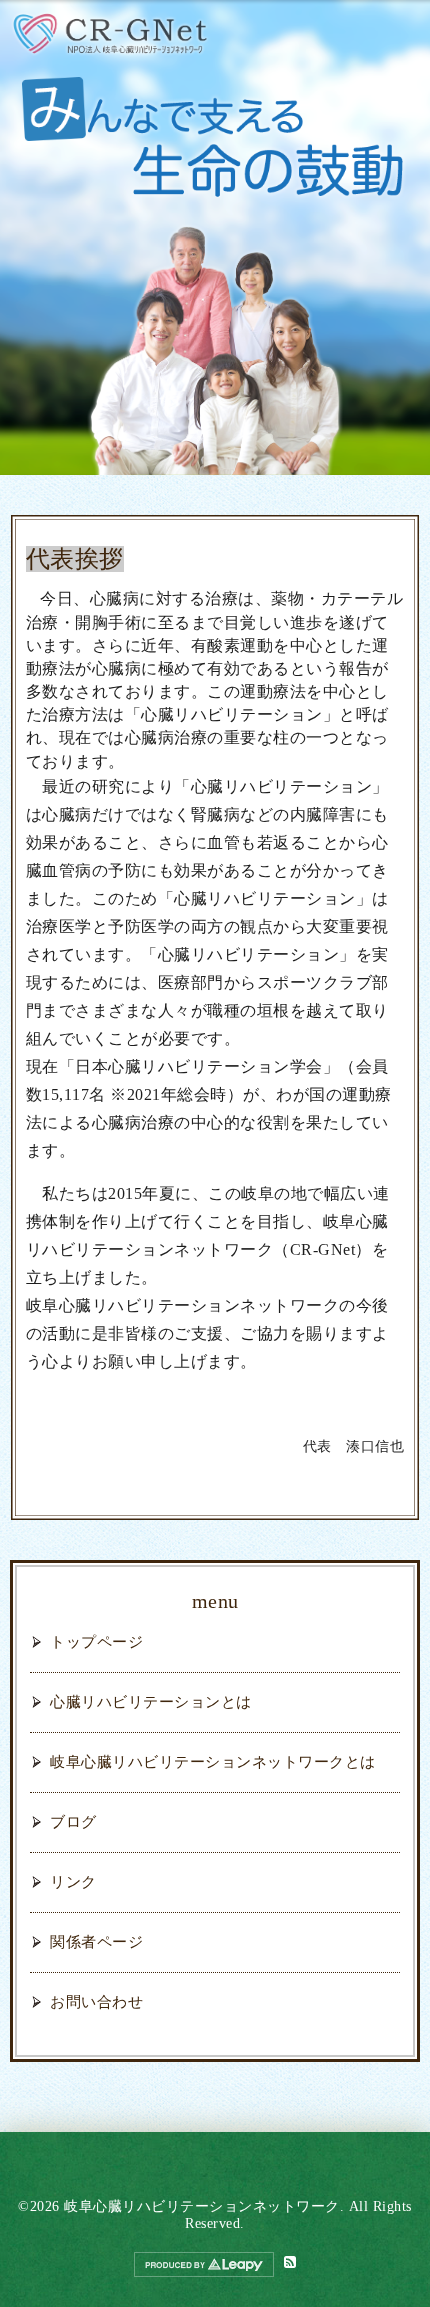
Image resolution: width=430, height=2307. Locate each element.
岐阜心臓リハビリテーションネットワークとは (213, 1762)
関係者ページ (96, 1942)
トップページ (96, 1642)
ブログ (73, 1822)
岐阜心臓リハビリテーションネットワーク (202, 2206)
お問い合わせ (96, 2002)
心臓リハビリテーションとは (151, 1702)
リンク (73, 1882)
